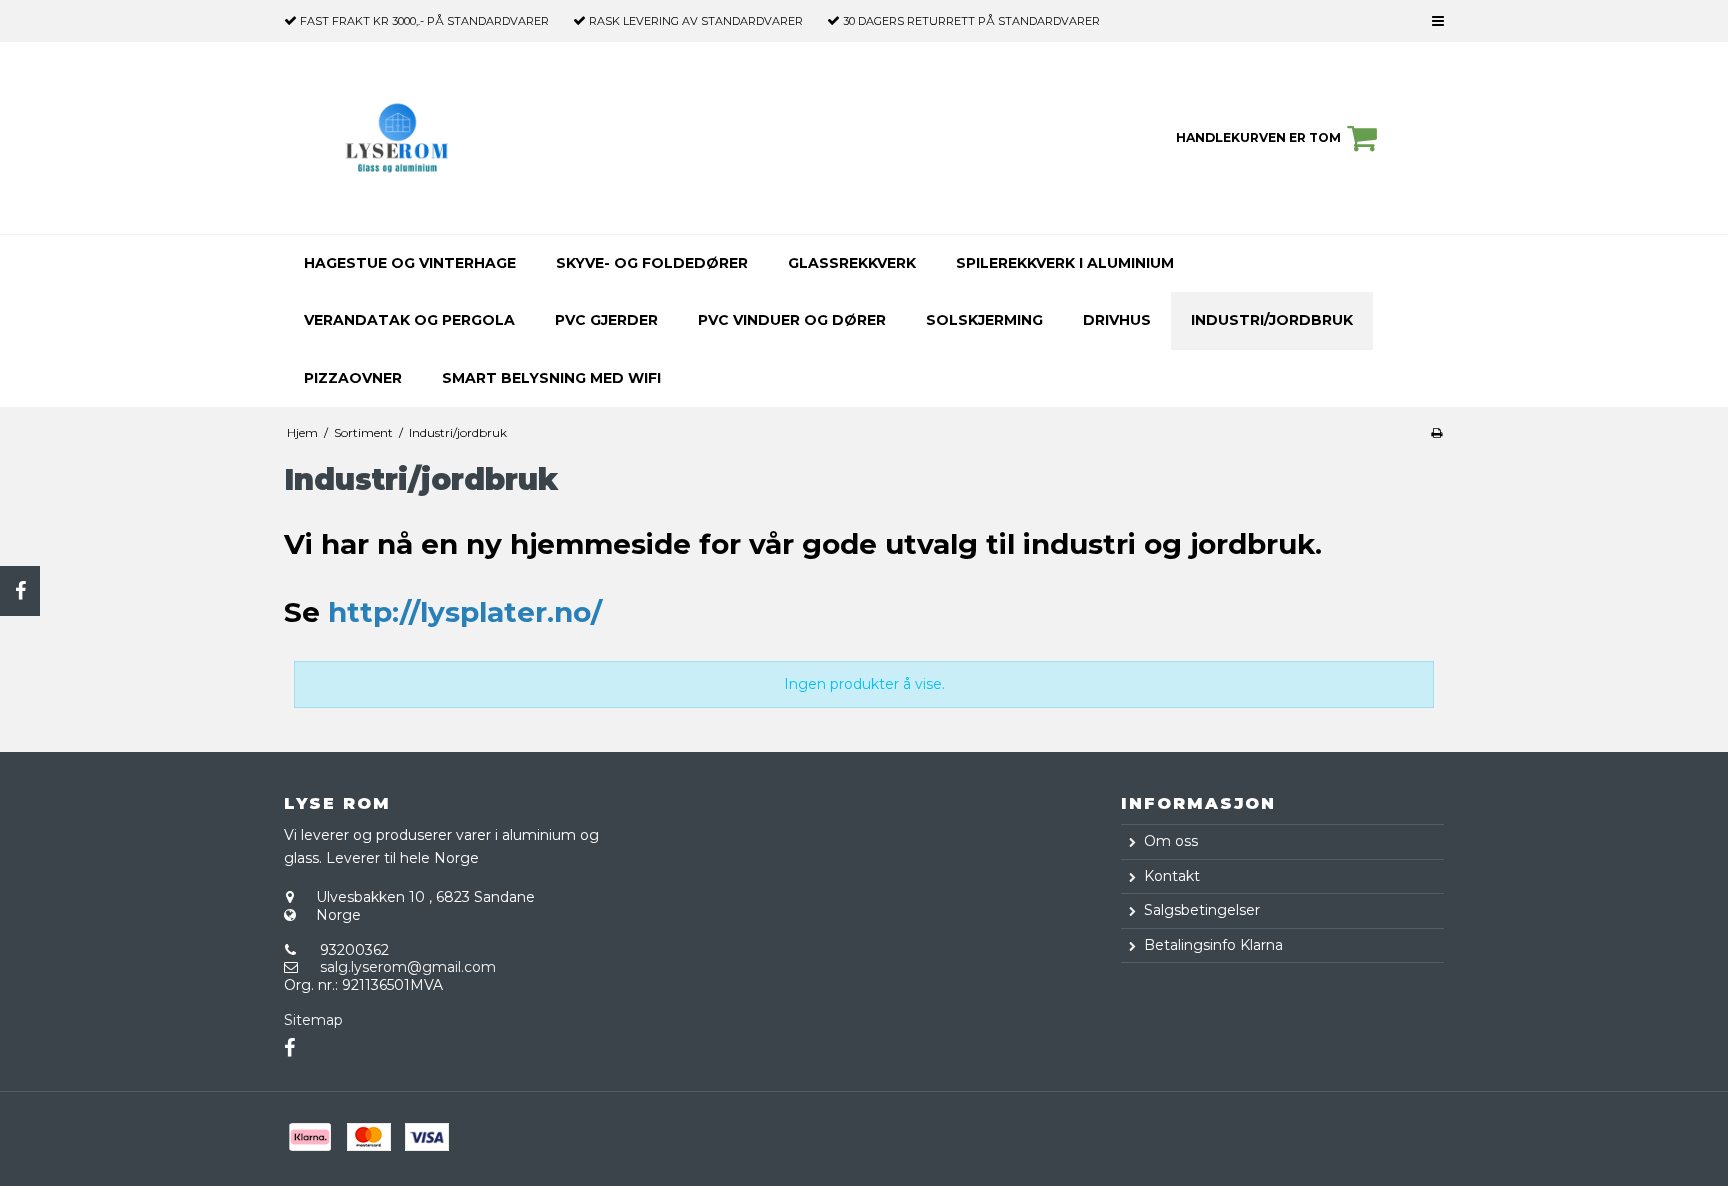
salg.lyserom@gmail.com (408, 967)
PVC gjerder (606, 320)
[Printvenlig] (1436, 432)
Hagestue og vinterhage (410, 263)
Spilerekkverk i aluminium (1065, 263)
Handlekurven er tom (1258, 137)
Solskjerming (984, 320)
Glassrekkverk (852, 263)
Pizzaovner (353, 378)
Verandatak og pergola (409, 320)
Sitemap (313, 1020)
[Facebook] (20, 591)
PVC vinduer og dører (792, 320)
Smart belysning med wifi (551, 378)
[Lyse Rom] (397, 137)
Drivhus (1117, 320)
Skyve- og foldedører (652, 263)
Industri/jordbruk (1272, 320)
